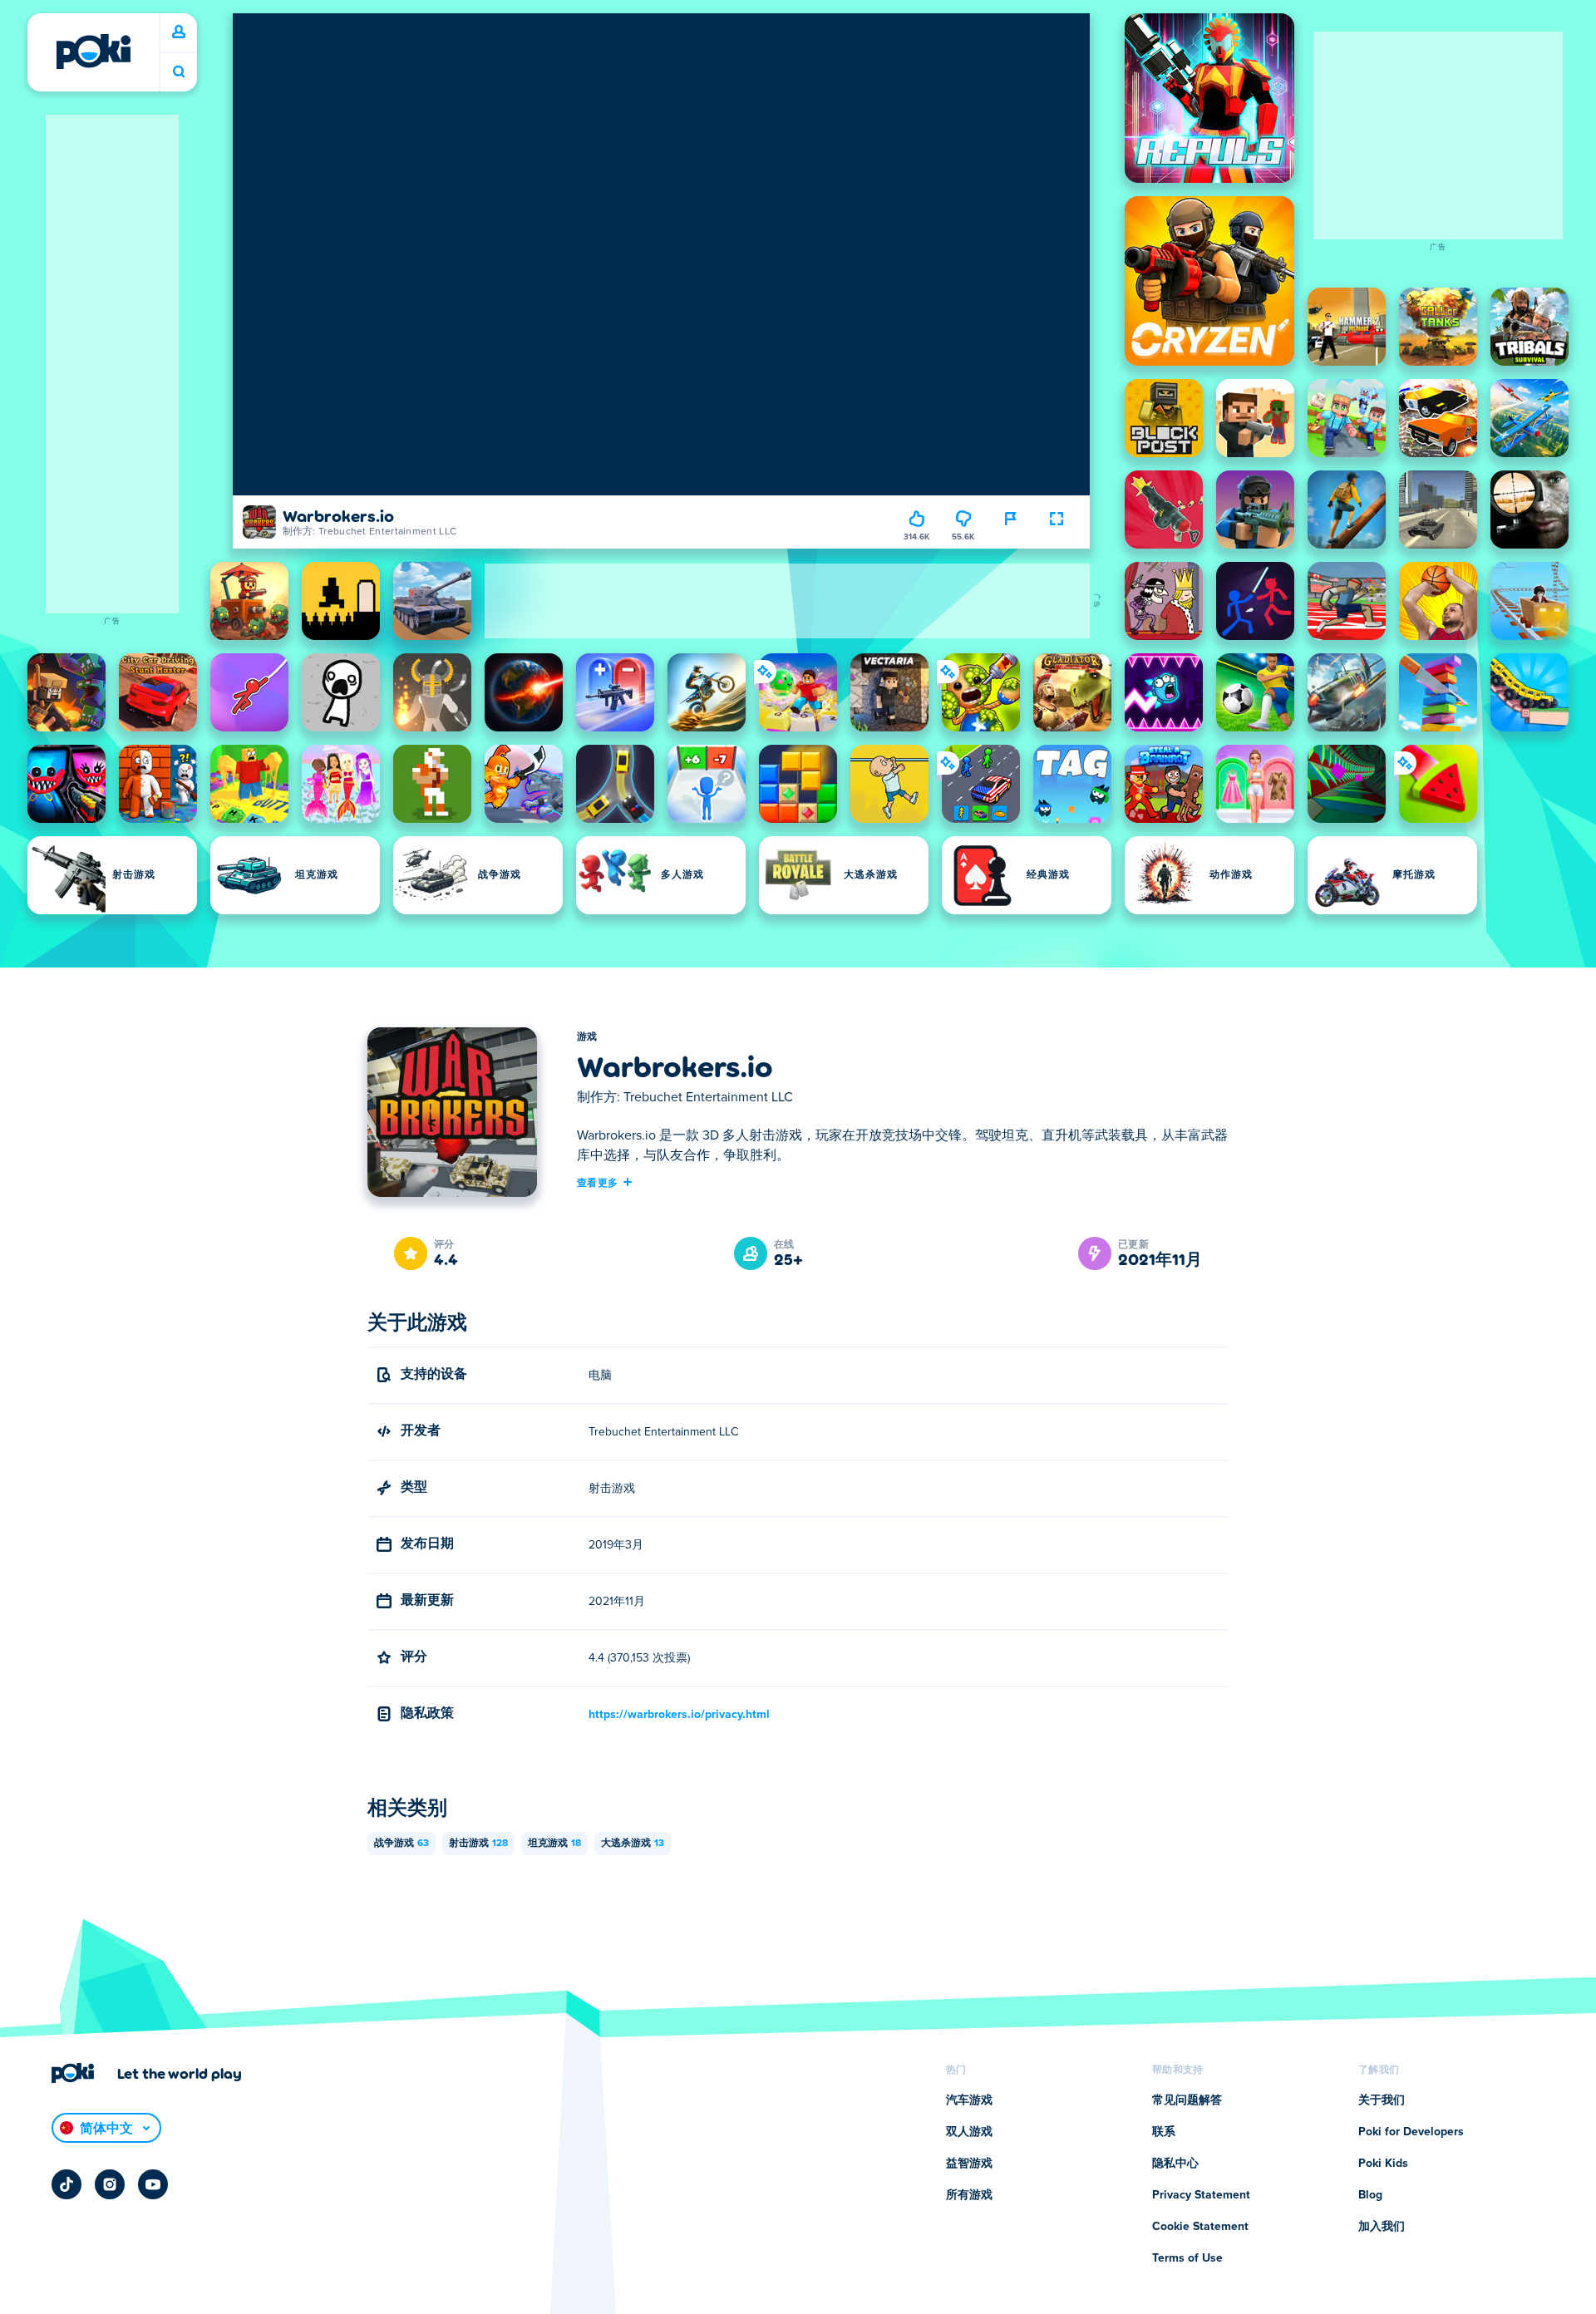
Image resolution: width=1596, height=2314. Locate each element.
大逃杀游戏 (633, 1844)
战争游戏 (401, 1844)
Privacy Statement (1201, 2195)
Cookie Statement (1200, 2227)
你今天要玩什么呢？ (179, 72)
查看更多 (597, 1182)
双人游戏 (969, 2132)
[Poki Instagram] (110, 2184)
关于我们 (1382, 2100)
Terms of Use (1187, 2258)
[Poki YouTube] (153, 2184)
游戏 (587, 1037)
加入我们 (1382, 2227)
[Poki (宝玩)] (93, 52)
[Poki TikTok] (66, 2184)
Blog (1370, 2195)
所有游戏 (969, 2195)
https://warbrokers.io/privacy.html (679, 1715)
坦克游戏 (554, 1844)
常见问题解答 (1187, 2100)
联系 (1164, 2132)
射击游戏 (478, 1844)
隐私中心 (1175, 2164)
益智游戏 (969, 2164)
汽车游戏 (969, 2100)
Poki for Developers (1411, 2132)
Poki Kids (1383, 2164)
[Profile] (179, 32)
